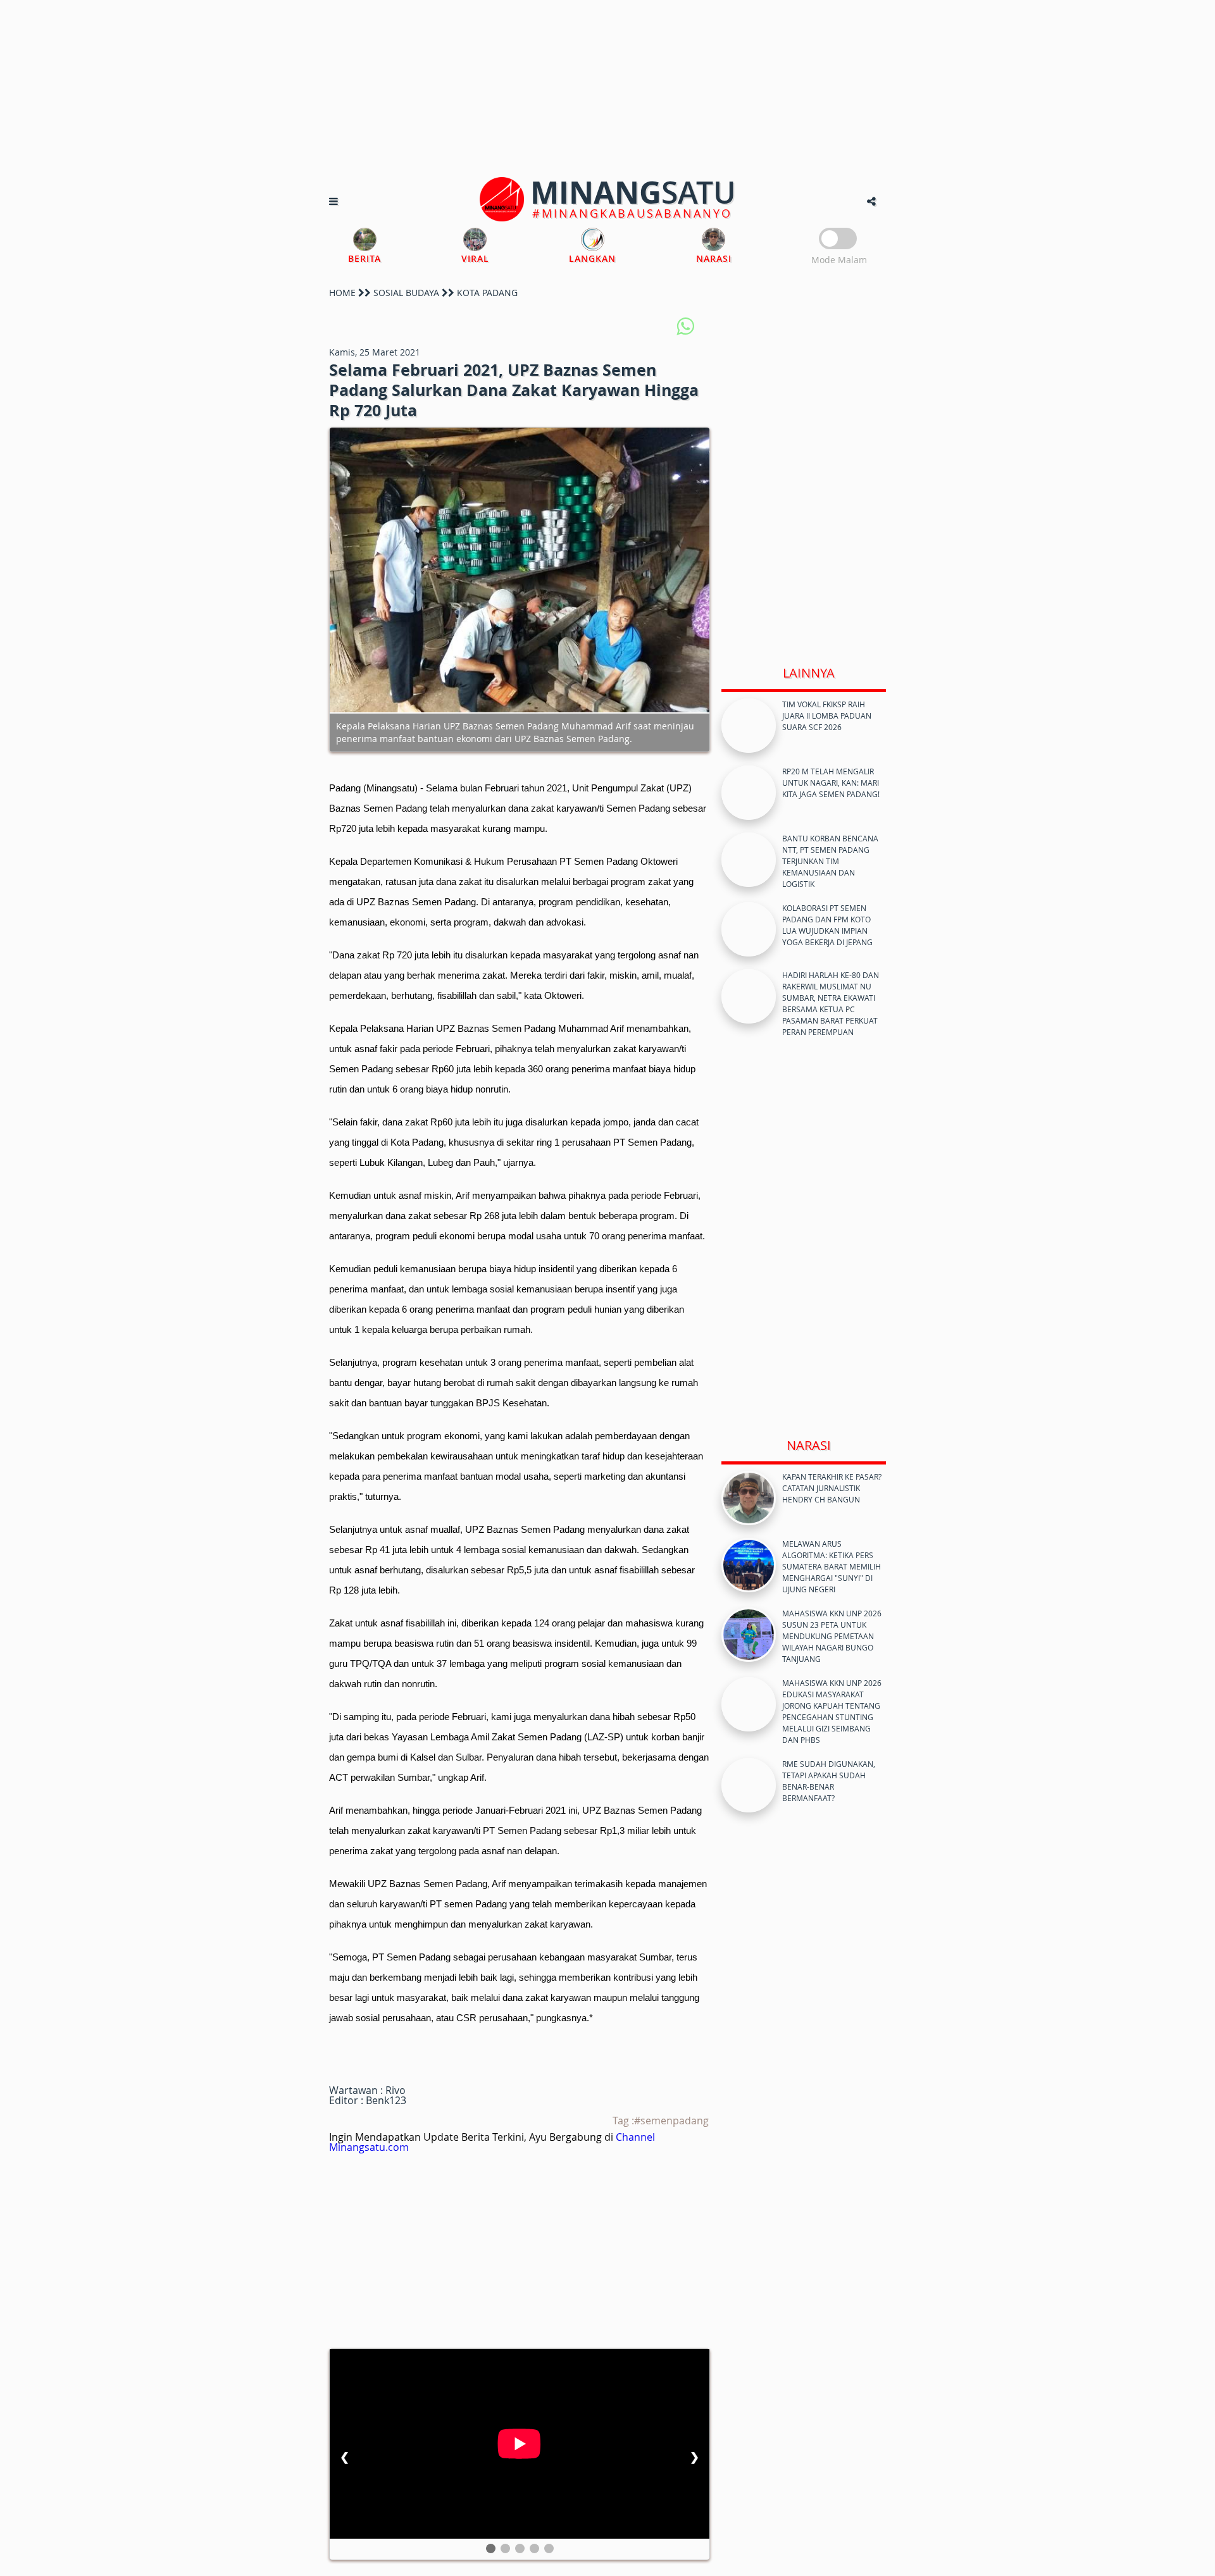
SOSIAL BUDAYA (406, 293)
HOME (342, 293)
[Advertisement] (607, 89)
